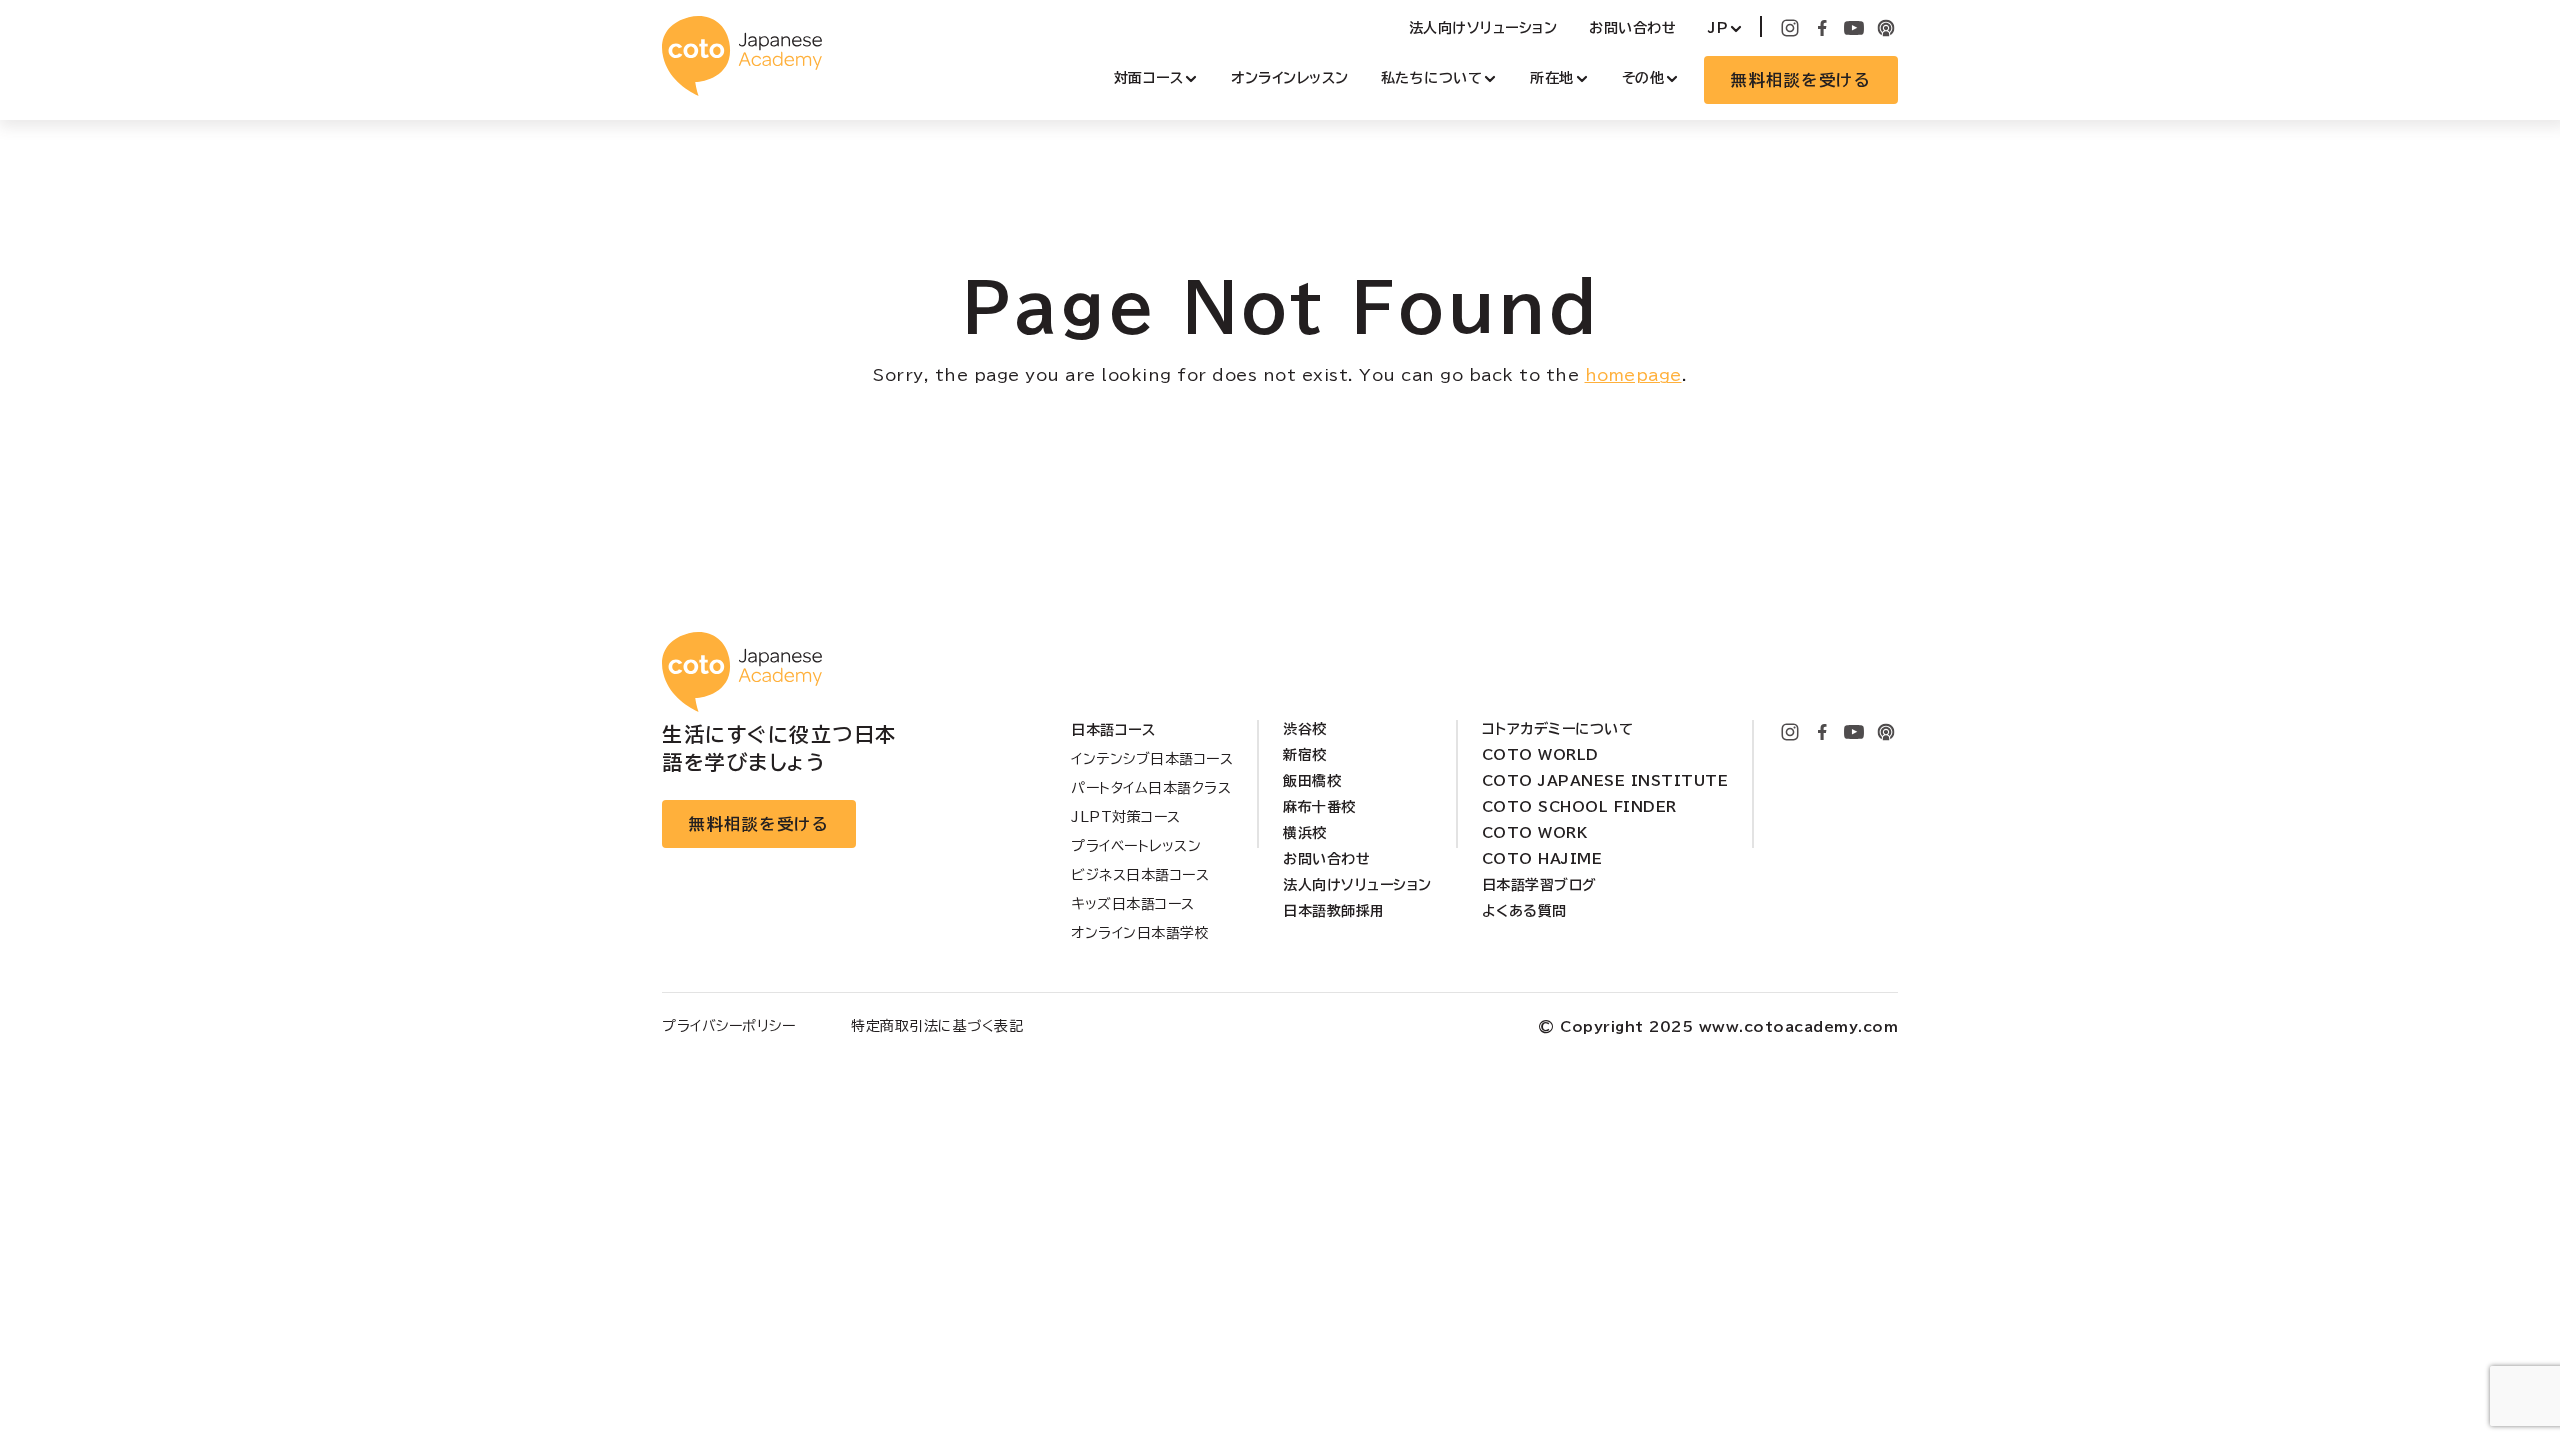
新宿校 (1305, 755)
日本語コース (1113, 730)
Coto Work (1535, 833)
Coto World (1540, 755)
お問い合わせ (1632, 28)
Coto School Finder (1579, 807)
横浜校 (1305, 833)
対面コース (1149, 78)
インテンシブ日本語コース (1152, 759)
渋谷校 (1305, 729)
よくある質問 (1524, 911)
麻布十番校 (1319, 807)
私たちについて (1432, 78)
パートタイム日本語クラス (1151, 788)
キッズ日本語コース (1133, 904)
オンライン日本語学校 (1140, 933)
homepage (1633, 375)
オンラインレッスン (1290, 78)
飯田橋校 (1312, 781)
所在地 (1552, 78)
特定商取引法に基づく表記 (937, 1026)
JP (1718, 28)
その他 (1643, 78)
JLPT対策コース (1126, 817)
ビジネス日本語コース (1140, 875)
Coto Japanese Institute (1605, 781)
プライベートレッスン (1136, 846)
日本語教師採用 (1334, 911)
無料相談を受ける (1801, 80)
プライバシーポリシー (728, 1026)
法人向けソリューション (1483, 28)
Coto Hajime (1542, 859)
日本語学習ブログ (1539, 885)
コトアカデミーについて (1558, 729)
